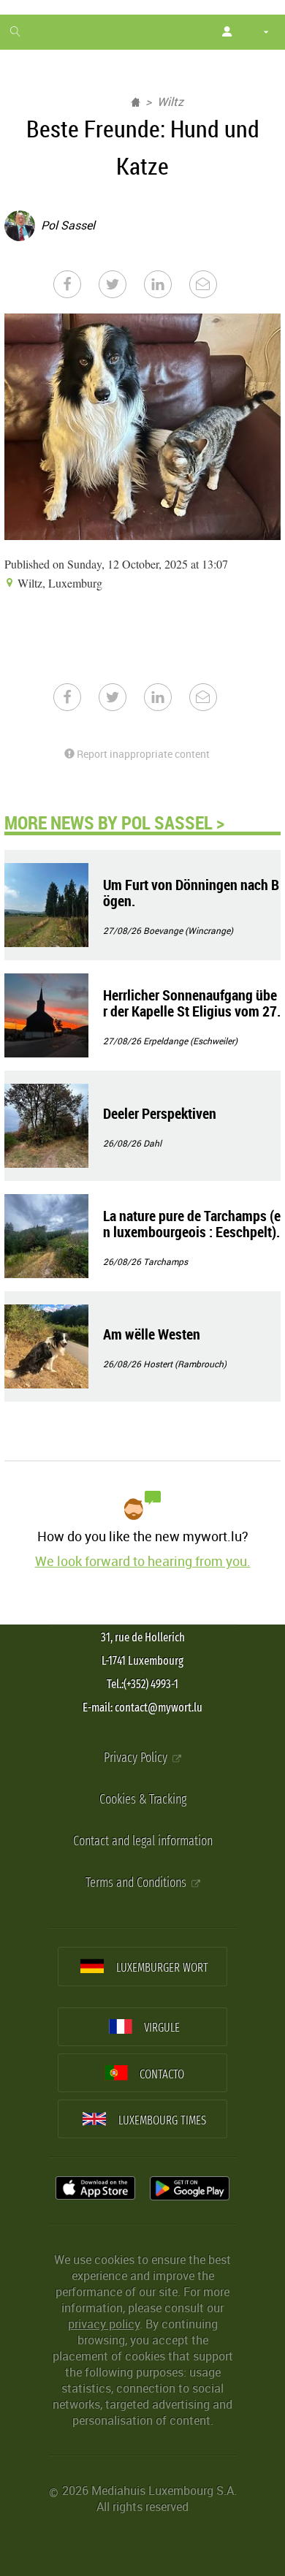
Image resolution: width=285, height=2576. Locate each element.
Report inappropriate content (142, 754)
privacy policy (104, 2324)
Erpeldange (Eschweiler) (190, 1041)
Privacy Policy (137, 1758)
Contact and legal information (143, 1841)
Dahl (152, 1143)
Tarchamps (166, 1261)
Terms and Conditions (137, 1883)
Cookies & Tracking (143, 1800)
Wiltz (170, 102)
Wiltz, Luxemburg (58, 583)
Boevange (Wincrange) (188, 930)
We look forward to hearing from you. (143, 1561)
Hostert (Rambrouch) (185, 1364)
